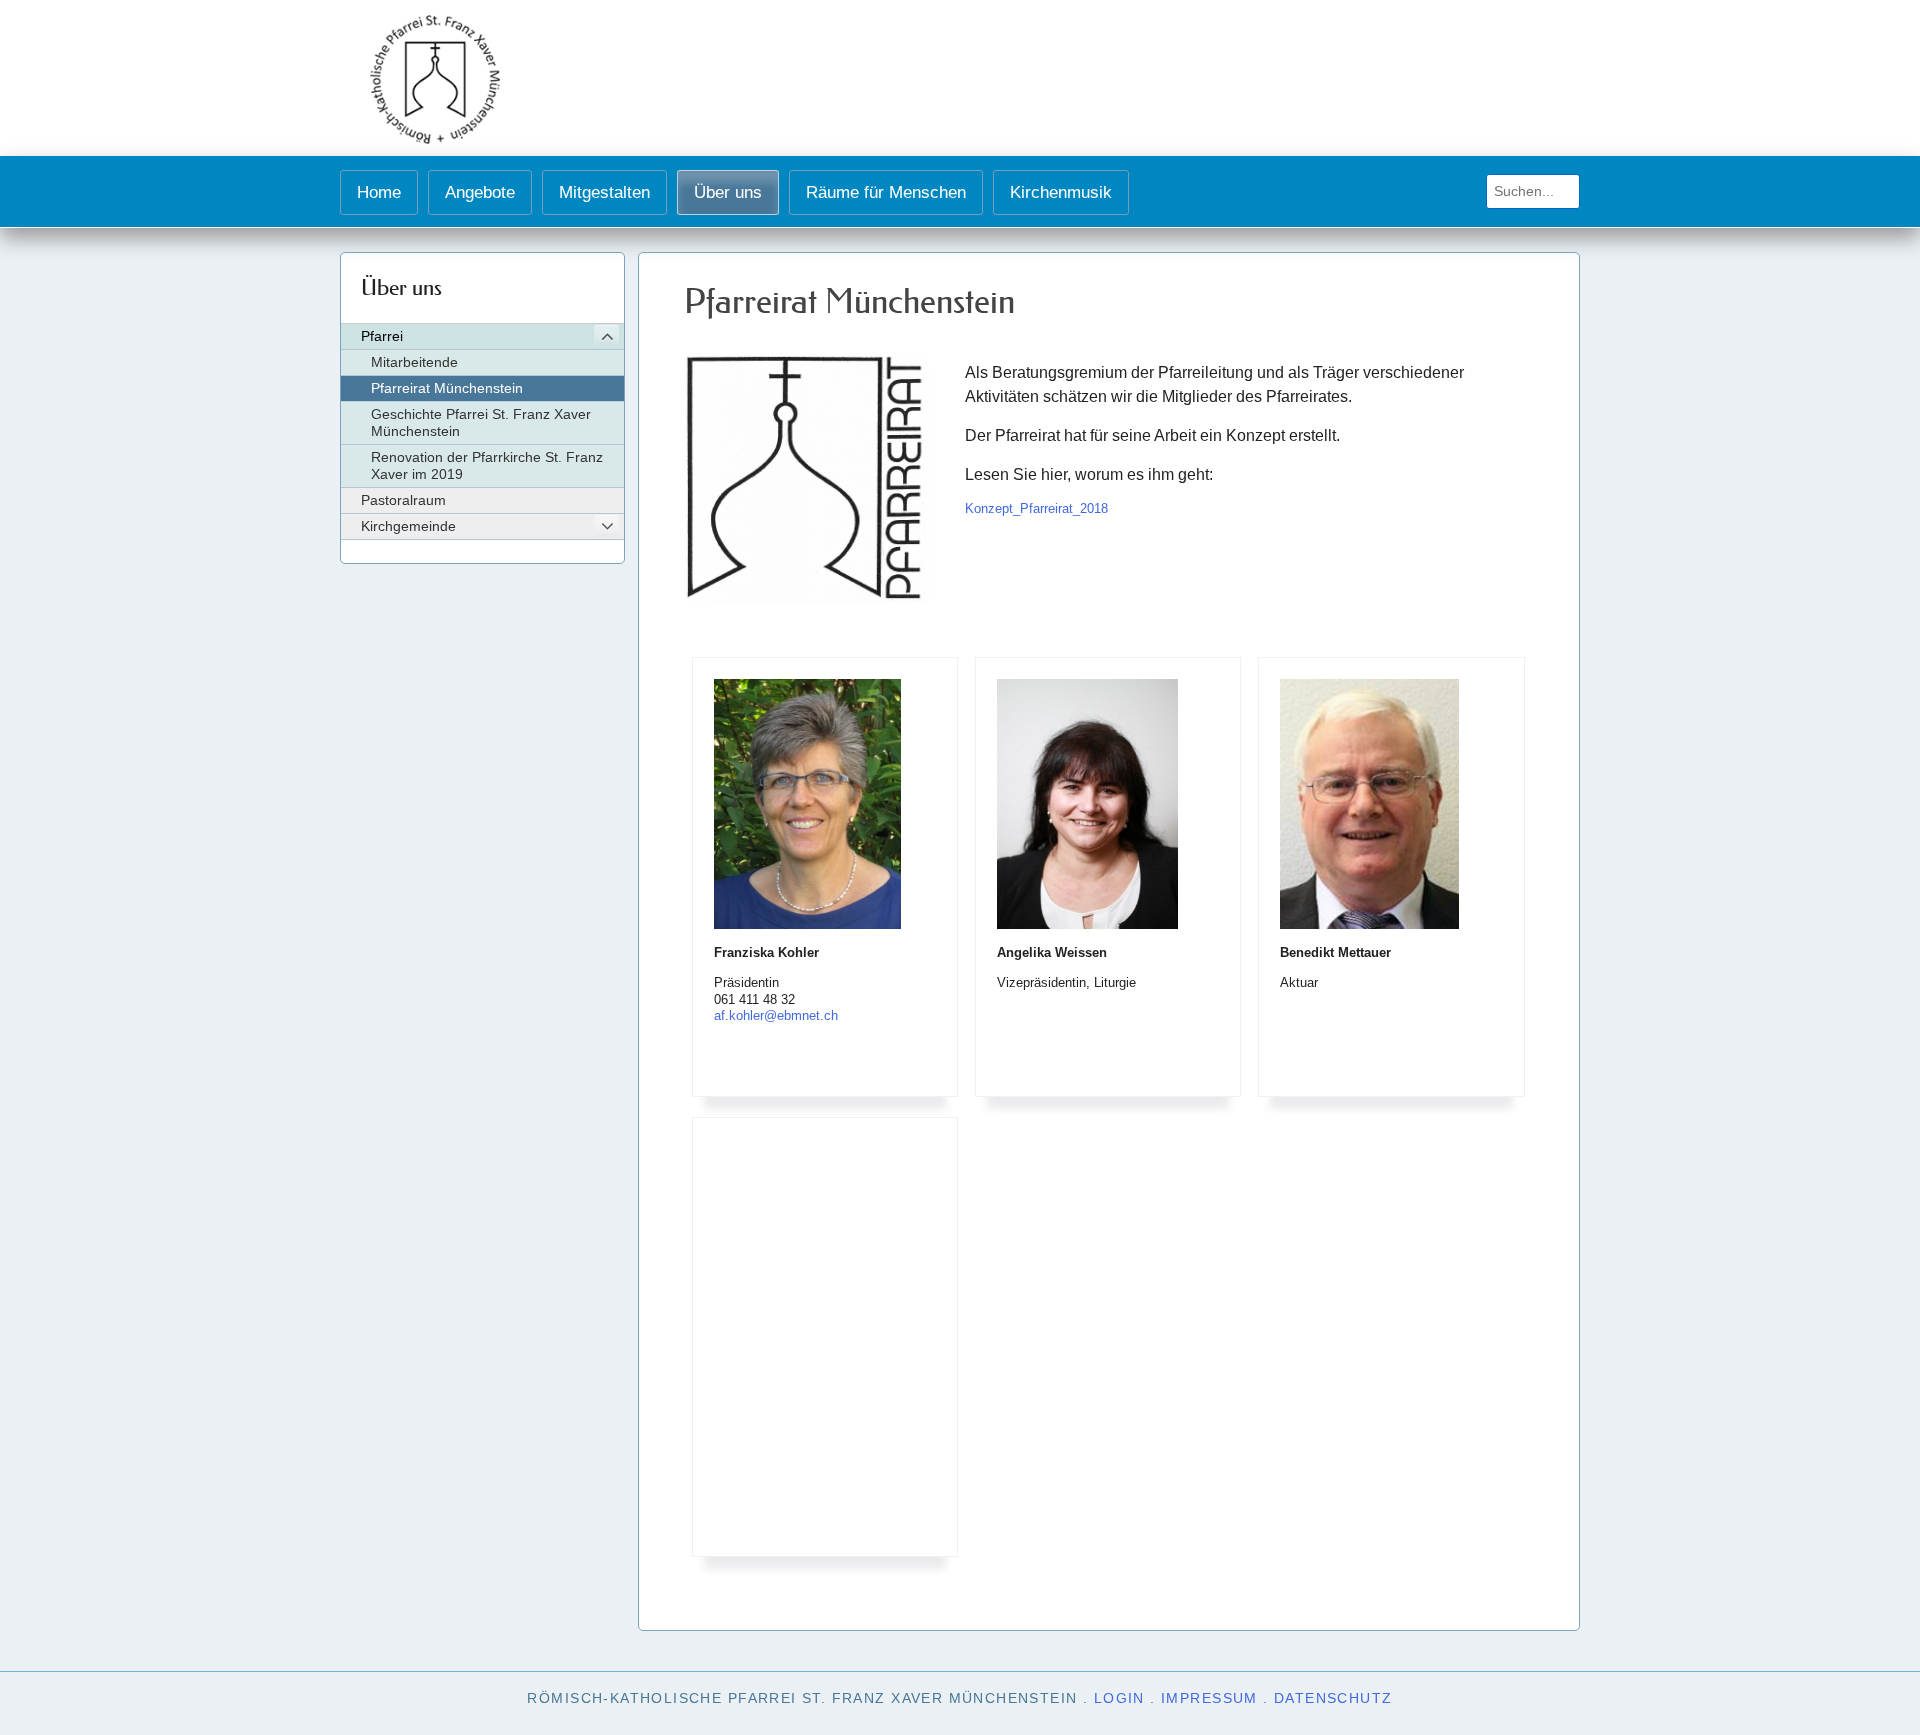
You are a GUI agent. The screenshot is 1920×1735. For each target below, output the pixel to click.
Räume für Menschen (886, 192)
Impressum (1209, 1698)
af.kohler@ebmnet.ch (776, 1015)
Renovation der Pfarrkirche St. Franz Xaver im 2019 (487, 465)
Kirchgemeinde (408, 526)
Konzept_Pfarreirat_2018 (1036, 509)
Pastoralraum (403, 500)
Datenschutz (1333, 1698)
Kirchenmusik (1061, 192)
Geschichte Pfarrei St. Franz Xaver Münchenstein (481, 422)
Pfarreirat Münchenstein (447, 388)
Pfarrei (382, 336)
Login (1119, 1698)
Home (379, 192)
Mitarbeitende (414, 362)
